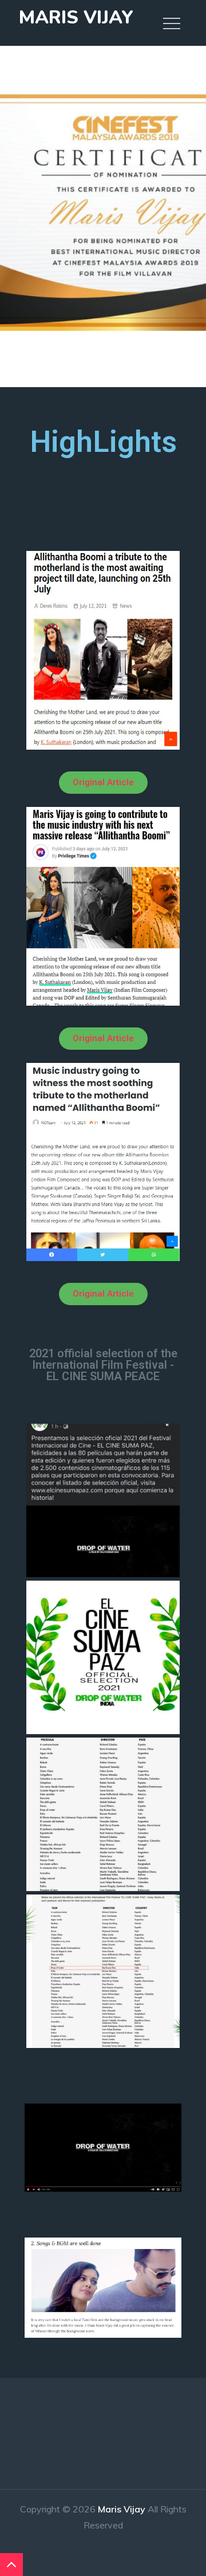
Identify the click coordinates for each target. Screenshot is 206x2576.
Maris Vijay (76, 17)
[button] (103, 783)
